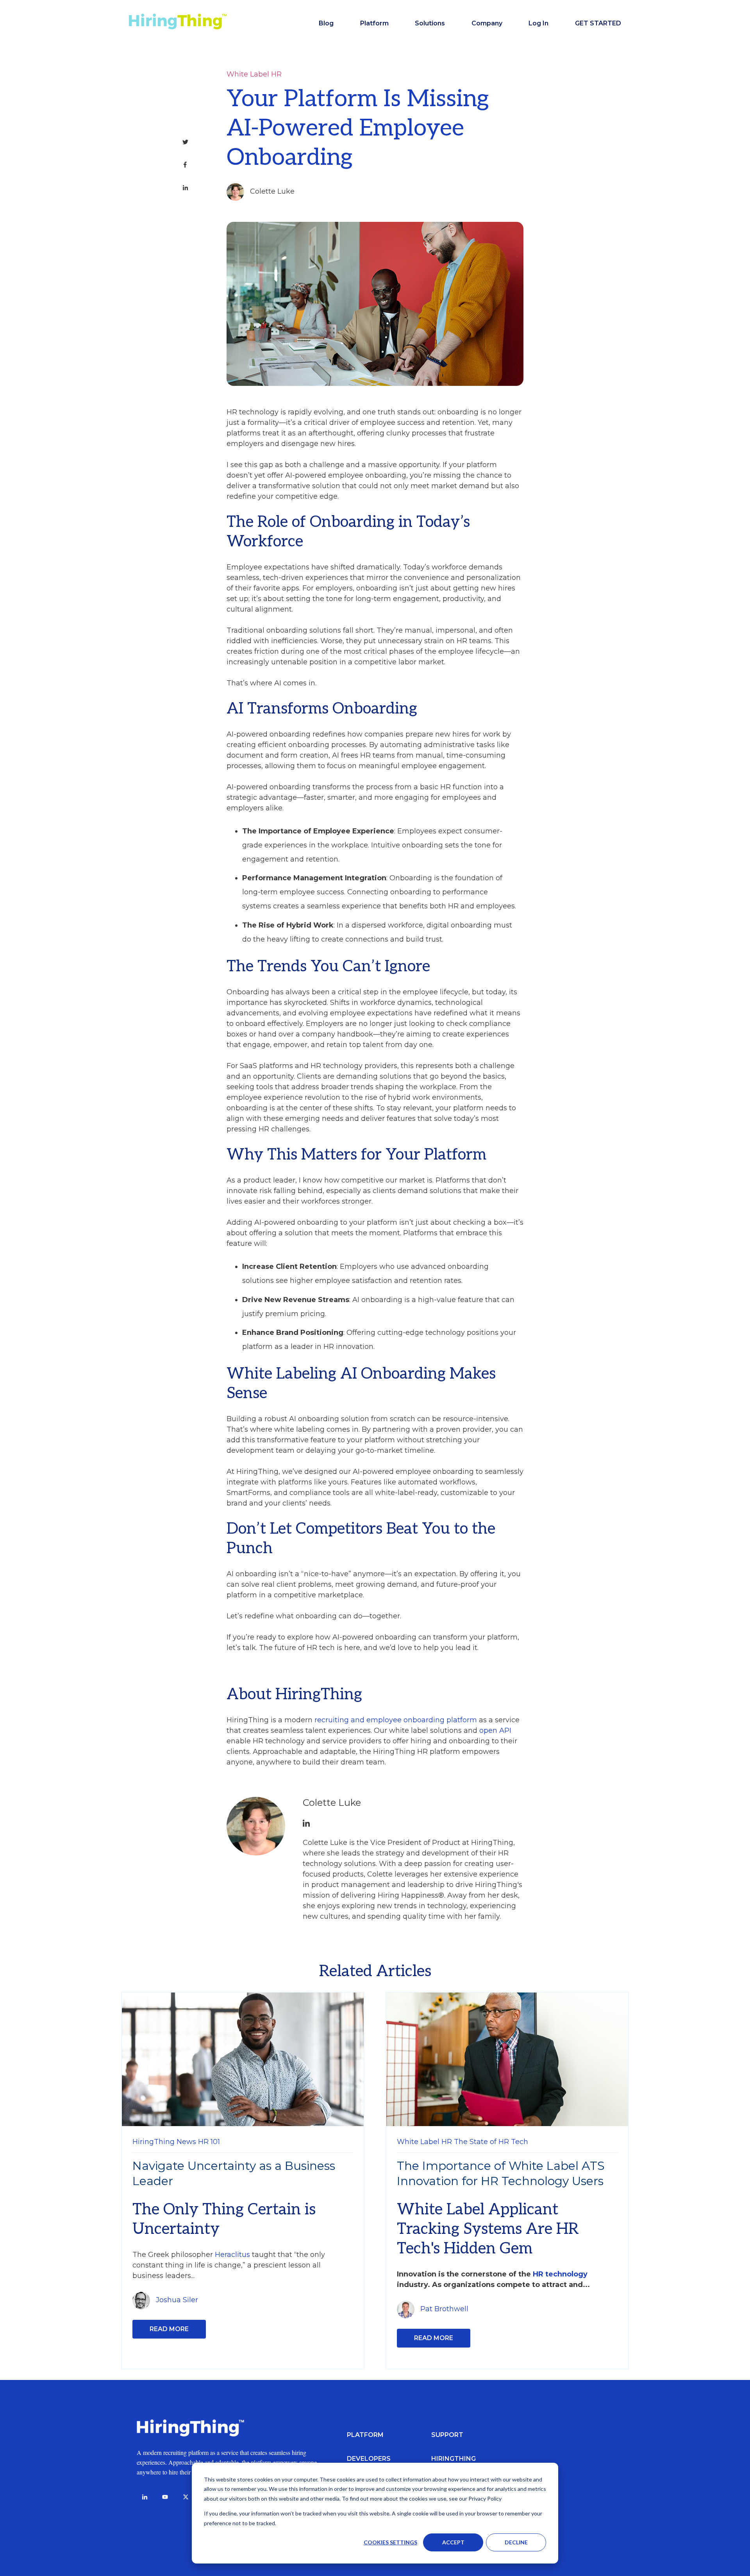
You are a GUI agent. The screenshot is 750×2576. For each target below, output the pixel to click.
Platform (374, 23)
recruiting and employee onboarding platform (396, 1720)
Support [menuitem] (447, 2435)
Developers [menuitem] (369, 2459)
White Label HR (254, 74)
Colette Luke (272, 191)
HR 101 (209, 2142)
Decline (516, 2542)
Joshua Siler (177, 2300)
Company (487, 23)
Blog (326, 23)
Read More (169, 2329)
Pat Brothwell (444, 2309)
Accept (453, 2542)
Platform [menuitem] (365, 2435)
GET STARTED (598, 23)
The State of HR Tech (491, 2142)
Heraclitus (232, 2255)
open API (495, 1730)
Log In (538, 23)
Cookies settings (390, 2542)
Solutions (430, 23)
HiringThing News (164, 2142)
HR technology (560, 2274)
